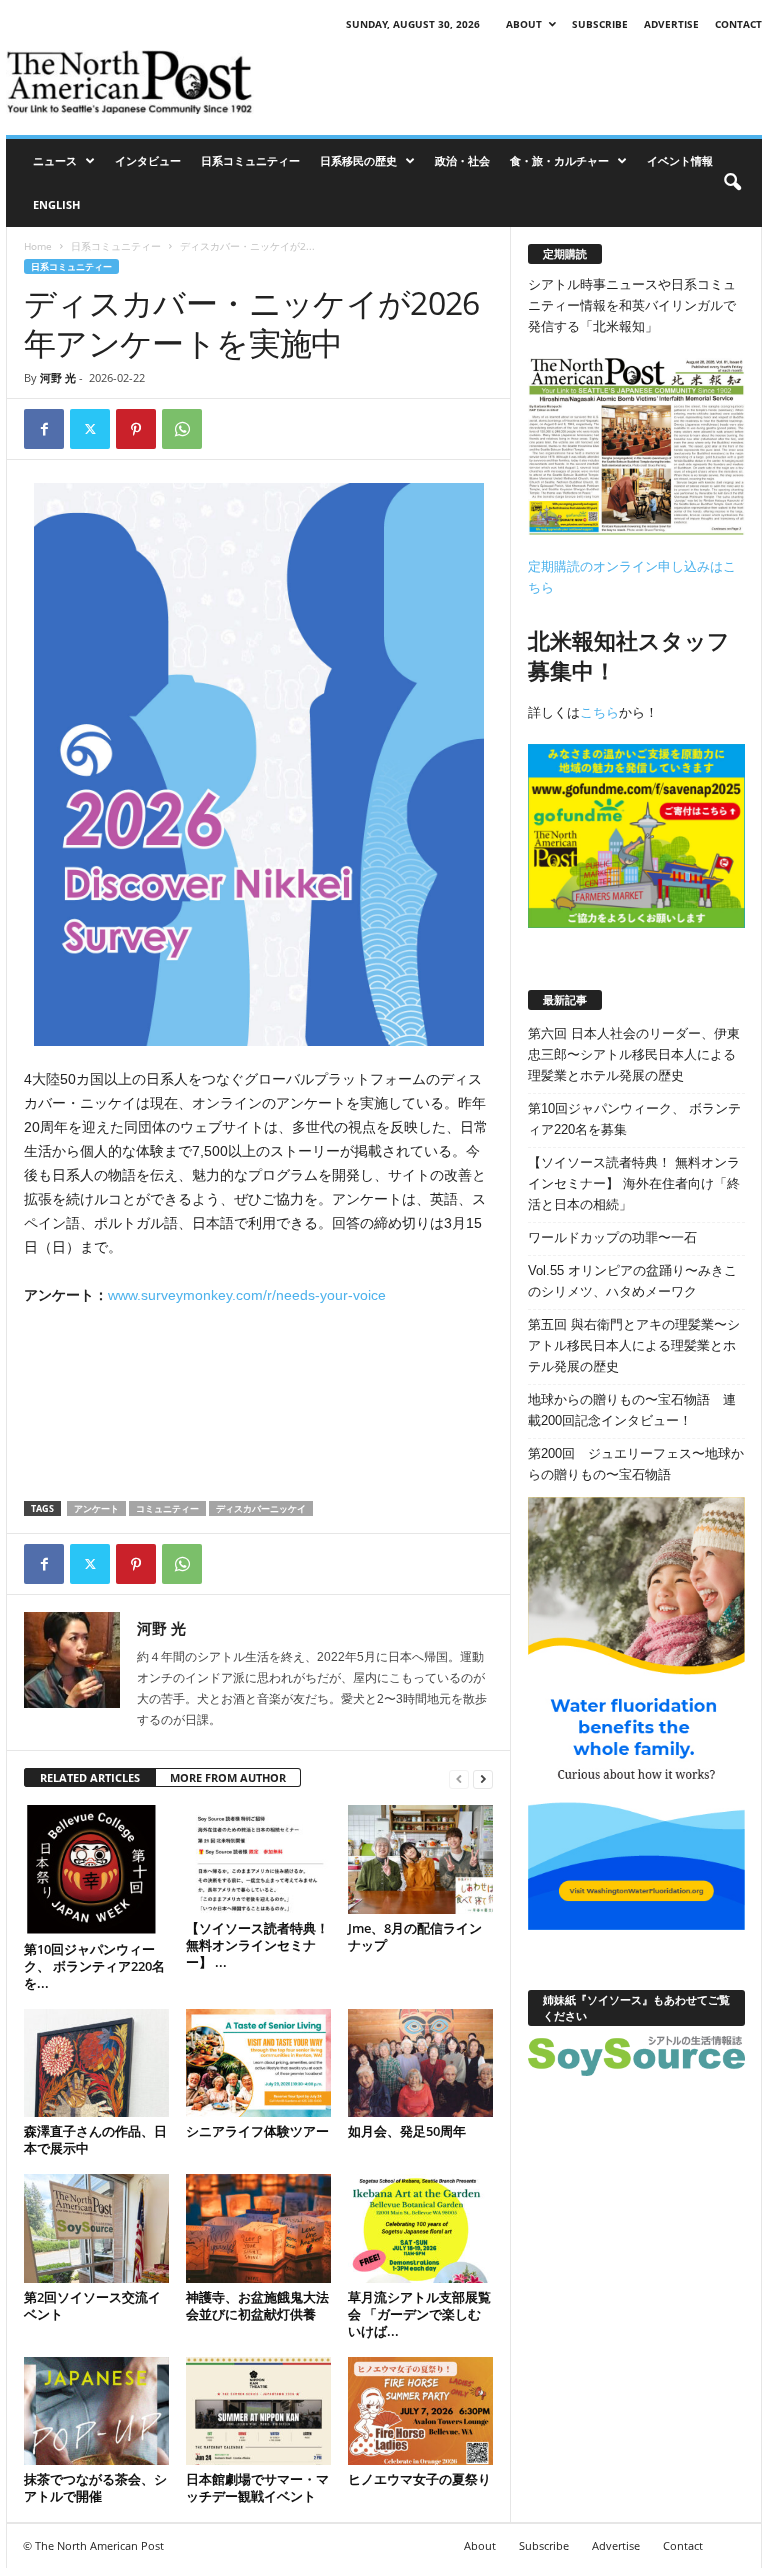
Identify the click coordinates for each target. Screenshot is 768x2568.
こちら (599, 712)
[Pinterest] (136, 429)
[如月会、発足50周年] (420, 2063)
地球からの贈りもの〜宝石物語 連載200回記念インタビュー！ (632, 1410)
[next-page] (483, 1778)
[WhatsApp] (182, 429)
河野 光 (58, 377)
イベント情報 (680, 160)
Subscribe (600, 24)
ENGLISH (56, 204)
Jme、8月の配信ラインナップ (415, 1936)
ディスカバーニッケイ (261, 1508)
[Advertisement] (508, 82)
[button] (732, 183)
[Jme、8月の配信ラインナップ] (420, 1859)
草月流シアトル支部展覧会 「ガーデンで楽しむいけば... (419, 2314)
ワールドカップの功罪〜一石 (612, 1237)
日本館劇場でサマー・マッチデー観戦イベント (257, 2487)
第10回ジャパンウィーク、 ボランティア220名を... (94, 1966)
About (524, 24)
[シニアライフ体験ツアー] (258, 2063)
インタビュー (148, 160)
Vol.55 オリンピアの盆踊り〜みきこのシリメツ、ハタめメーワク (632, 1281)
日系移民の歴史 (358, 160)
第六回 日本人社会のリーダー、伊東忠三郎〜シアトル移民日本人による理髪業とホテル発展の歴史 (634, 1054)
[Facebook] (44, 429)
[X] (90, 429)
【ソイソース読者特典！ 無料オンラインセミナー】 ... (257, 1945)
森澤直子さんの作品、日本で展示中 (95, 2139)
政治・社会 (462, 160)
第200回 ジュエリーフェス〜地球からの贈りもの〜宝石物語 (636, 1464)
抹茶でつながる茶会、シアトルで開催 (95, 2487)
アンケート (96, 1508)
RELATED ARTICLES (90, 1777)
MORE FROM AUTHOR (228, 1777)
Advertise (671, 24)
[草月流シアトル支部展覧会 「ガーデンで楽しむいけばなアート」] (420, 2228)
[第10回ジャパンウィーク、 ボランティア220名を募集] (96, 1870)
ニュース (55, 160)
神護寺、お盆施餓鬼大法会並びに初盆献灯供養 (257, 2305)
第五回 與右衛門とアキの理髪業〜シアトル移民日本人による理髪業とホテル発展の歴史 (634, 1345)
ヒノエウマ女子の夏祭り (419, 2479)
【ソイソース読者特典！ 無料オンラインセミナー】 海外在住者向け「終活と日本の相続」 (634, 1183)
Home (38, 246)
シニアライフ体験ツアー (257, 2131)
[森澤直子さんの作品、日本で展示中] (96, 2063)
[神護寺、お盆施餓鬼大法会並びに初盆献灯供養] (258, 2228)
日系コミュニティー (250, 160)
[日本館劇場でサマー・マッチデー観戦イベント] (258, 2411)
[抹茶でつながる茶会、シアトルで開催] (96, 2411)
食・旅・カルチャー (559, 160)
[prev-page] (459, 1778)
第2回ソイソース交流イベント (92, 2305)
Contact (738, 24)
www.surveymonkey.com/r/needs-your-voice (247, 1295)
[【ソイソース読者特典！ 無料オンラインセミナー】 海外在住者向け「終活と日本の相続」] (258, 1859)
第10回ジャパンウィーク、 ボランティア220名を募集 (634, 1119)
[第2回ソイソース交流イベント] (96, 2228)
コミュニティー (167, 1508)
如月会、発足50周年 (407, 2131)
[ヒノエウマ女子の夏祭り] (420, 2411)
